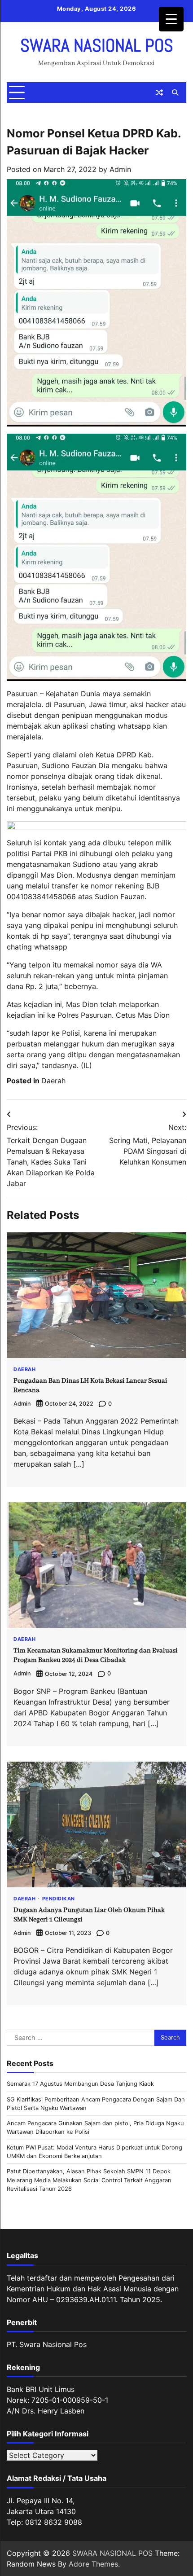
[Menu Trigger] (171, 19)
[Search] (175, 92)
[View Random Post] (159, 92)
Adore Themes (93, 2564)
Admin (120, 169)
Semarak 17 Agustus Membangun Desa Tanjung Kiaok (80, 2084)
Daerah (53, 1081)
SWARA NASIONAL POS (97, 46)
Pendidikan (59, 1899)
